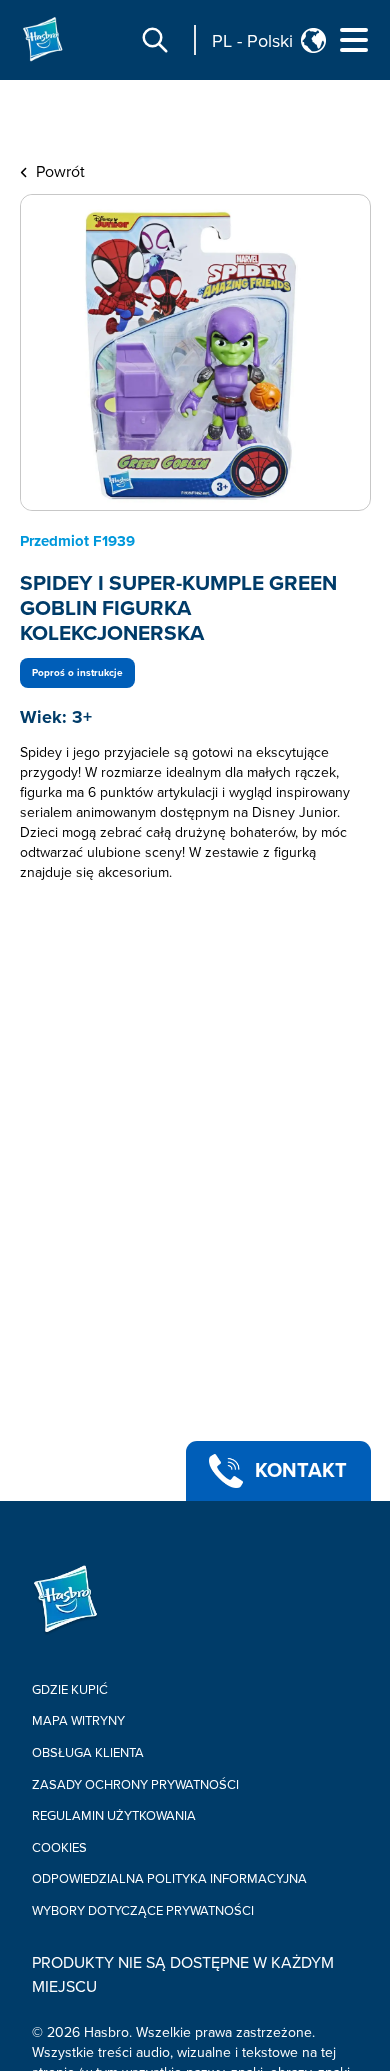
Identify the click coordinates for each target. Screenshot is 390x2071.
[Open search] (155, 40)
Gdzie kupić (70, 1690)
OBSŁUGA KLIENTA (88, 1753)
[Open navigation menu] (354, 40)
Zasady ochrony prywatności (135, 1785)
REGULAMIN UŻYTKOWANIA (114, 1816)
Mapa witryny (78, 1721)
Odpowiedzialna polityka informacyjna (169, 1879)
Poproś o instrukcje (77, 673)
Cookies (59, 1848)
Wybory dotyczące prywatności (143, 1911)
